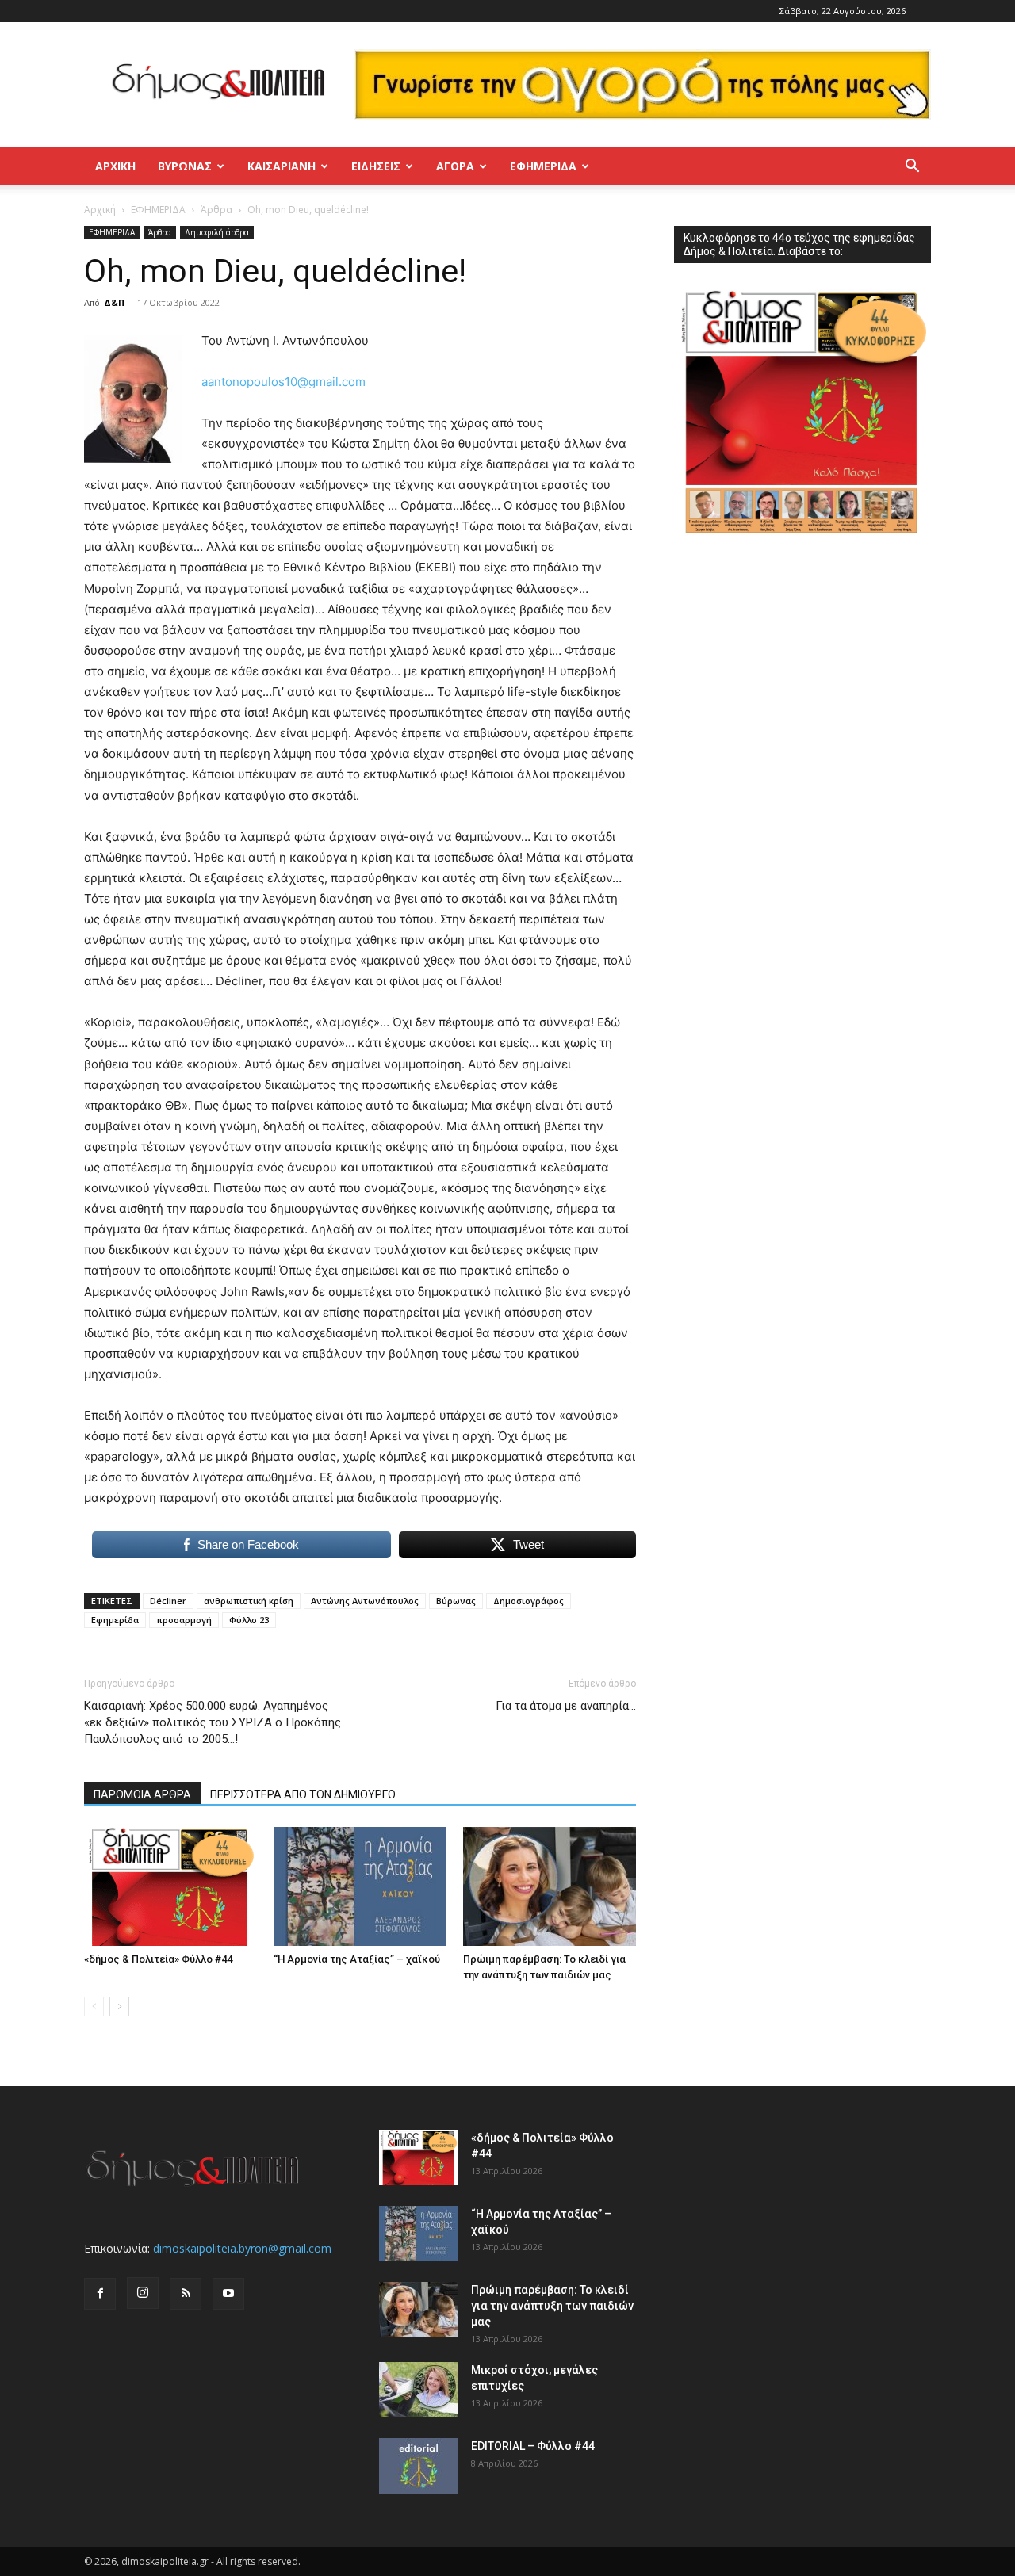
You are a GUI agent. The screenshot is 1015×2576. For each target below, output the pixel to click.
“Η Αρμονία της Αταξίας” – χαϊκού (357, 1959)
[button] (912, 168)
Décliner (168, 1601)
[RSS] (186, 2294)
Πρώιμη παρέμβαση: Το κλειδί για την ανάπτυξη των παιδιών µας (552, 2306)
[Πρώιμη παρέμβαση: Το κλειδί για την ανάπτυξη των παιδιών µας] (550, 1886)
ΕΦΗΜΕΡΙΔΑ (158, 210)
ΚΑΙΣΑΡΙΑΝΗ (282, 166)
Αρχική (115, 166)
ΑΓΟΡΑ (455, 166)
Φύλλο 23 (249, 1620)
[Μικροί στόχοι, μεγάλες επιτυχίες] (419, 2390)
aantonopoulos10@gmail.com (283, 382)
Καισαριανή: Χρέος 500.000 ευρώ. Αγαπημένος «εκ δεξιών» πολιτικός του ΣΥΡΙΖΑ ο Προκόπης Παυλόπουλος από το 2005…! (213, 1722)
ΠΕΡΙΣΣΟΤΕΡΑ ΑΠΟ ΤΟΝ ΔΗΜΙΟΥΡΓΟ (303, 1794)
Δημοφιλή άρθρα (217, 232)
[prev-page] (94, 2007)
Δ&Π (114, 302)
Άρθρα (216, 210)
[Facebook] (100, 2294)
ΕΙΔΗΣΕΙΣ (376, 166)
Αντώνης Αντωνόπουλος (365, 1601)
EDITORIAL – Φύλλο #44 (533, 2446)
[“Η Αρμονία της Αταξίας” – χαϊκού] (360, 1886)
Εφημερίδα (543, 166)
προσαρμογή (184, 1620)
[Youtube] (228, 2294)
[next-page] (119, 2007)
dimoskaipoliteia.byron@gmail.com (242, 2248)
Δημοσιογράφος (529, 1601)
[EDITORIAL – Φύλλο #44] (419, 2466)
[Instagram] (143, 2293)
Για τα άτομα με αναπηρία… (566, 1706)
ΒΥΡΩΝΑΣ (185, 166)
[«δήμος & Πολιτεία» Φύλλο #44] (170, 1886)
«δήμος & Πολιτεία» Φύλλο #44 (158, 1959)
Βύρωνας (456, 1601)
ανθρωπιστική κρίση (249, 1601)
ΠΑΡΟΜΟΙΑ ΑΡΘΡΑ (142, 1794)
